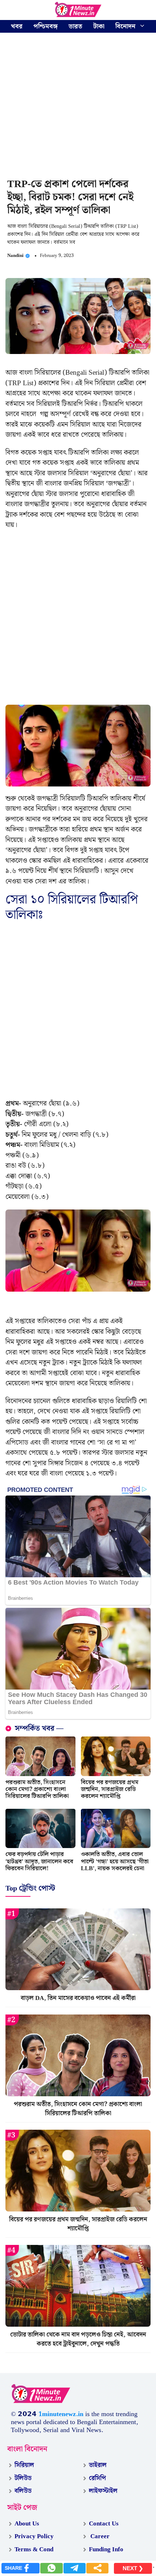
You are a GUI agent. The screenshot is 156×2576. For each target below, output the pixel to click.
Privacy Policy (34, 2536)
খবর (17, 26)
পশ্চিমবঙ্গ (46, 26)
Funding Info (106, 2549)
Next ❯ (133, 2568)
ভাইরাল (98, 2465)
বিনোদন (125, 26)
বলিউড (23, 2491)
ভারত (75, 26)
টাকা (99, 26)
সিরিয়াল (24, 2465)
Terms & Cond (34, 2549)
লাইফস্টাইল (103, 2491)
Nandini (15, 256)
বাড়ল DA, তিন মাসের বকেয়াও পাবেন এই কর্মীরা (78, 1998)
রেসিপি (97, 2478)
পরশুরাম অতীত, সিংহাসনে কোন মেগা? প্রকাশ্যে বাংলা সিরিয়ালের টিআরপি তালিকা (37, 1789)
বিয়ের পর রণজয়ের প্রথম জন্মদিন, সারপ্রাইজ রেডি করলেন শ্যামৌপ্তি (110, 1789)
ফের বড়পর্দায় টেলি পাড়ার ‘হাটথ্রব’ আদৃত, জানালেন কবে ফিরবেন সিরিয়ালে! (39, 1861)
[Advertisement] (78, 106)
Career (99, 2536)
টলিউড (23, 2478)
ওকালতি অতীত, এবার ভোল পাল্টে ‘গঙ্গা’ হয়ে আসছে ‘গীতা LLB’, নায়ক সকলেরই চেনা (115, 1861)
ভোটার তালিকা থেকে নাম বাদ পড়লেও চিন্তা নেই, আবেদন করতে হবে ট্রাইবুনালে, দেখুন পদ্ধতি (78, 2339)
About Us (27, 2524)
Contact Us (104, 2524)
